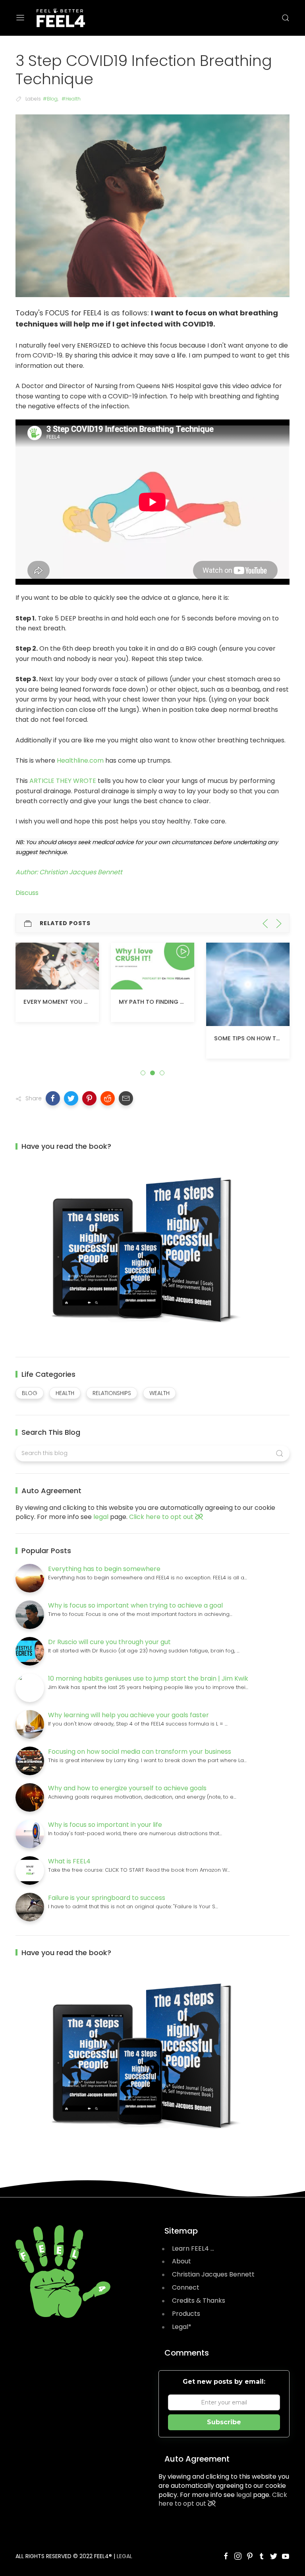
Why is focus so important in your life (105, 1825)
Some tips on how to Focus (163, 1038)
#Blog (50, 99)
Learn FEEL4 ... (193, 2248)
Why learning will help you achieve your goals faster (128, 1715)
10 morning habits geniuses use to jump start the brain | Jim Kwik (148, 1678)
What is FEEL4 (69, 1861)
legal (101, 1517)
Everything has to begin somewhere (104, 1569)
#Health (71, 99)
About (181, 2261)
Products (186, 2314)
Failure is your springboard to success (107, 1898)
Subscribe (224, 2422)
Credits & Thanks (199, 2301)
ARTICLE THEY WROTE (63, 781)
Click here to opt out (162, 1517)
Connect (186, 2287)
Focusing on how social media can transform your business (140, 1752)
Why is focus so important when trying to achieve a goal (135, 1605)
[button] (53, 1098)
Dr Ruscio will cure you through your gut (109, 1642)
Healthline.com (80, 760)
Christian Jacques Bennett (213, 2274)
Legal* (182, 2327)
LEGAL (125, 2556)
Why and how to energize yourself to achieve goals (127, 1788)
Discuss (27, 893)
